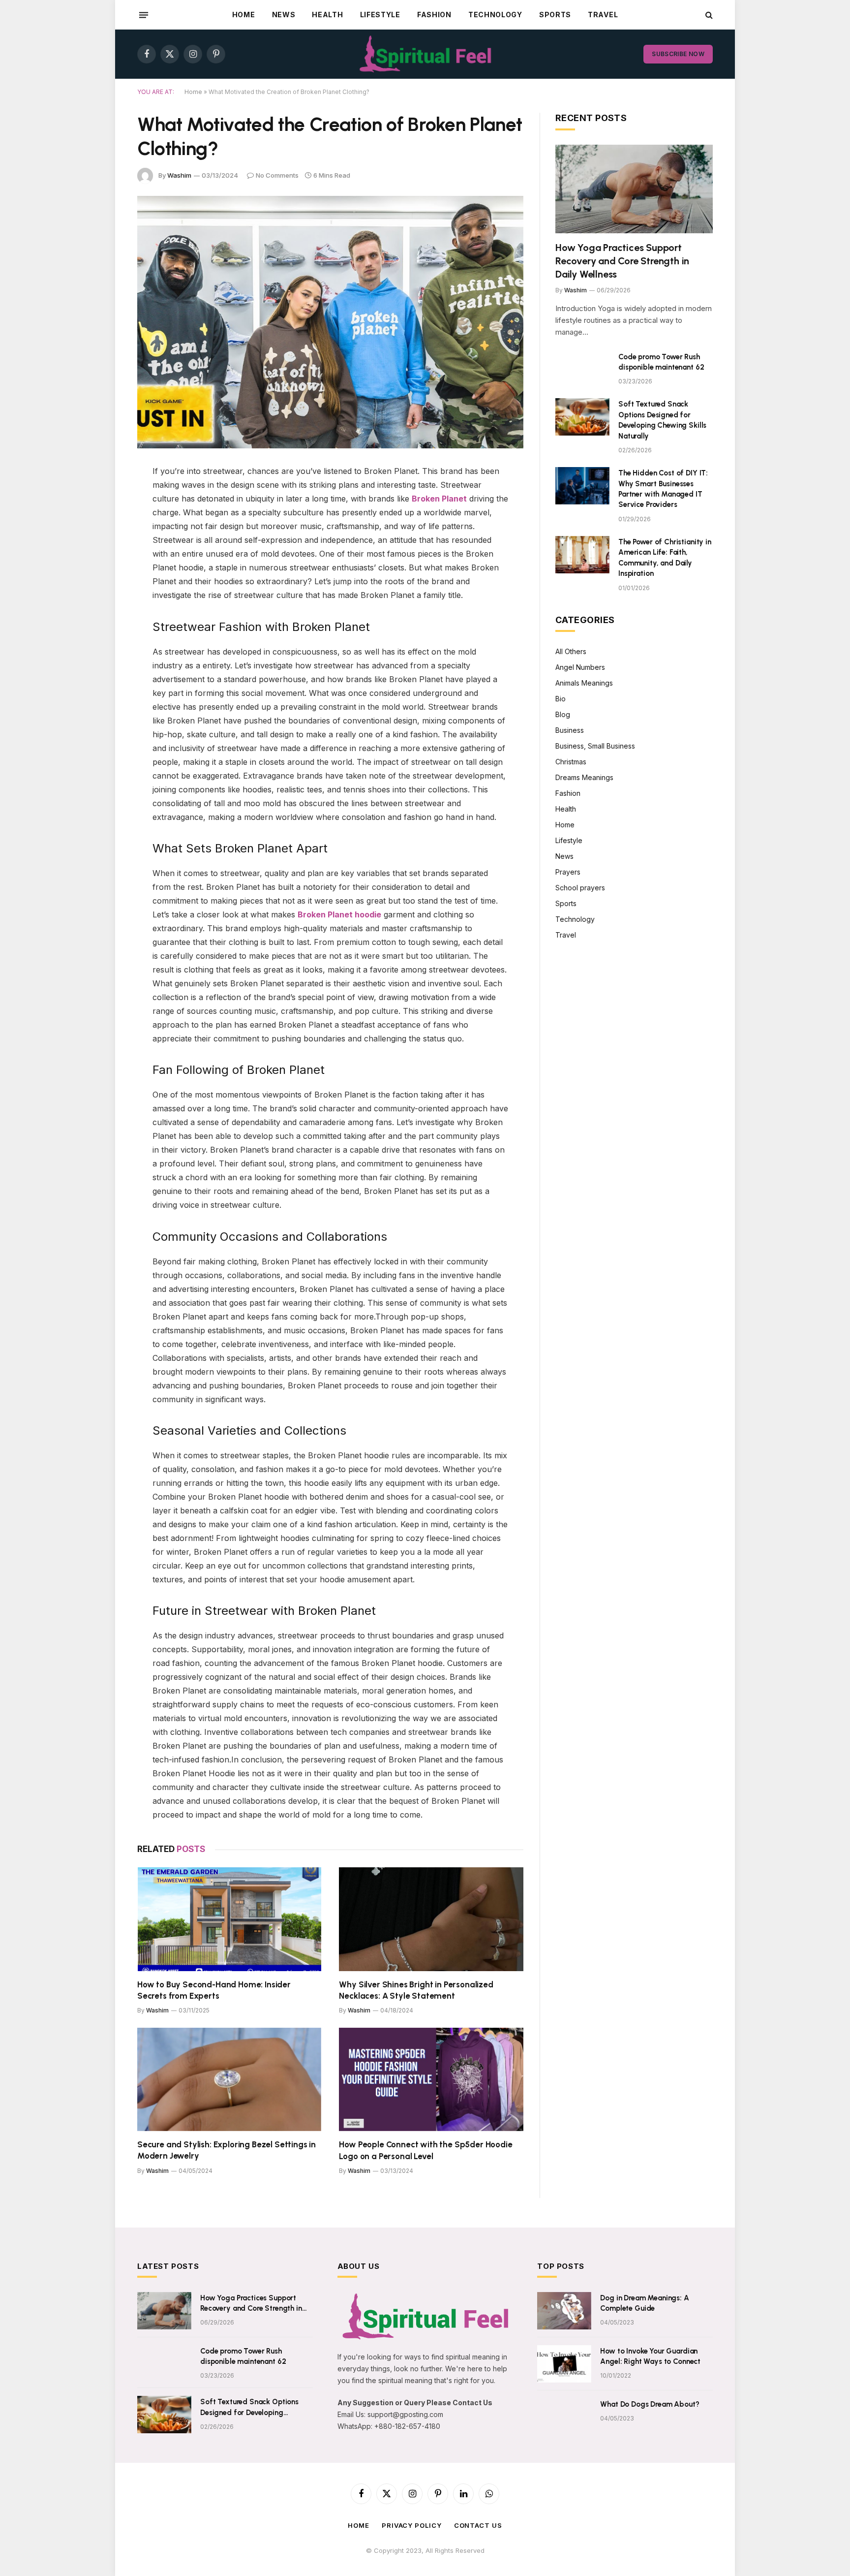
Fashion (434, 15)
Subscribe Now (678, 54)
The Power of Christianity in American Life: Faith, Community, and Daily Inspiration (665, 558)
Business (570, 730)
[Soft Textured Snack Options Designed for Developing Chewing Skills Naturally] (582, 417)
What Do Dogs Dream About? (650, 2404)
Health (327, 15)
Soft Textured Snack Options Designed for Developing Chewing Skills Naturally (662, 420)
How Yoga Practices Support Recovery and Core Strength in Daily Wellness (622, 261)
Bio (561, 699)
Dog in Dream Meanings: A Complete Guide (644, 2303)
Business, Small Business (595, 746)
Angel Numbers (580, 667)
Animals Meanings (584, 683)
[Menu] (144, 15)
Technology (495, 15)
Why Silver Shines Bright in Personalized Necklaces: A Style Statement (416, 1990)
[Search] (708, 15)
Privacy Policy (412, 2525)
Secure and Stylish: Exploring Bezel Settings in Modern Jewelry (227, 2150)
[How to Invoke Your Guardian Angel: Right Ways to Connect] (564, 2364)
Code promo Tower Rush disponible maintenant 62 (661, 362)
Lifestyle (380, 15)
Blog (563, 714)
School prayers (580, 888)
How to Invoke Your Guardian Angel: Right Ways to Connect (650, 2356)
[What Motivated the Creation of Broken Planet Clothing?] (330, 322)
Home (244, 15)
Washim (179, 175)
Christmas (571, 762)
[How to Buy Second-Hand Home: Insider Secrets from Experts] (229, 1919)
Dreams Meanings (584, 777)
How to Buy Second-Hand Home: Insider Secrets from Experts (214, 1990)
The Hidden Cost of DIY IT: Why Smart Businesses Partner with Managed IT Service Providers (663, 489)
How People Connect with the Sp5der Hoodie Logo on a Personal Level (425, 2150)
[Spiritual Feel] (425, 54)
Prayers (568, 872)
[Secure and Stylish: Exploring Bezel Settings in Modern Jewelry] (229, 2080)
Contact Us (478, 2525)
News (284, 15)
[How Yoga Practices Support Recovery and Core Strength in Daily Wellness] (634, 189)
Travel (603, 15)
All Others (571, 651)
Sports (555, 15)
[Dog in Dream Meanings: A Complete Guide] (564, 2311)
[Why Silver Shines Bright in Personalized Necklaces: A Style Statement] (431, 1919)
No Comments (277, 175)
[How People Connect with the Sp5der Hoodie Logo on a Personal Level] (431, 2080)
